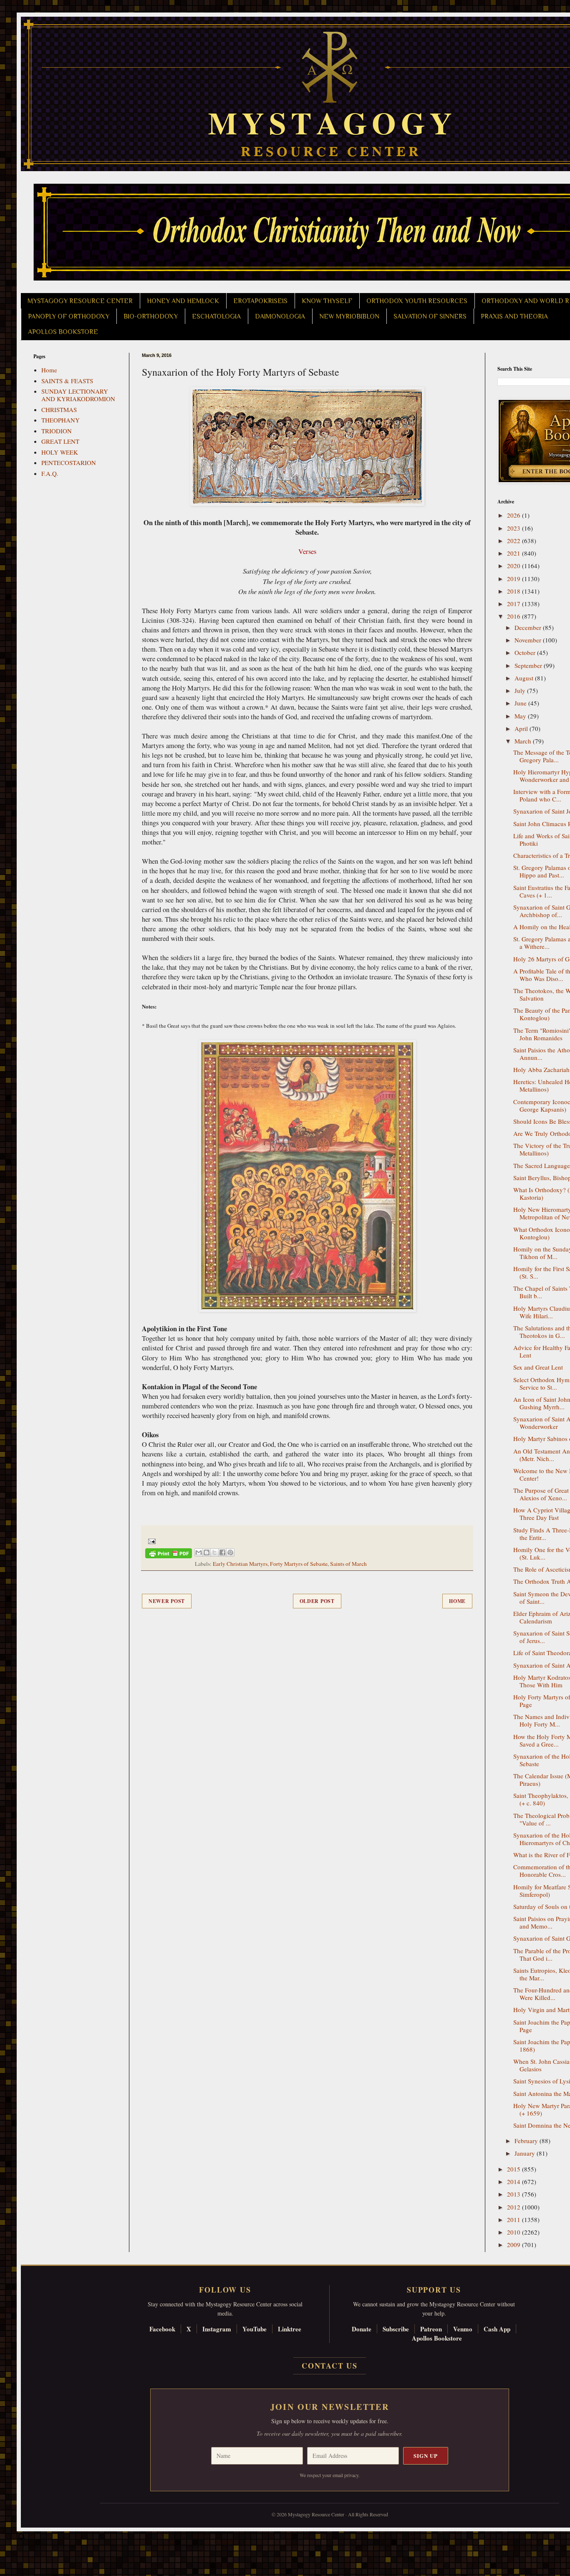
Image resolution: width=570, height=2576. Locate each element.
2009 (515, 2245)
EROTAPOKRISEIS (260, 301)
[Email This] (199, 1552)
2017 (515, 604)
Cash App (497, 2329)
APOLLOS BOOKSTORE (63, 332)
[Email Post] (150, 1541)
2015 (515, 2169)
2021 (515, 553)
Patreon (431, 2329)
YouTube (255, 2329)
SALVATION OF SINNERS (430, 316)
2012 (515, 2207)
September (529, 665)
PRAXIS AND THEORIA (514, 316)
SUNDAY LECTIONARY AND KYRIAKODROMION (78, 395)
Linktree (290, 2329)
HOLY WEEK (60, 452)
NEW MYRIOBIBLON (349, 316)
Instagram (217, 2329)
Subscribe (396, 2329)
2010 (515, 2232)
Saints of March (348, 1564)
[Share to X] (214, 1552)
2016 (515, 616)
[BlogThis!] (207, 1552)
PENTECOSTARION (69, 463)
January (526, 2153)
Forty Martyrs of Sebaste (299, 1564)
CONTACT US (330, 2366)
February (527, 2141)
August (525, 678)
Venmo (463, 2329)
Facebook (162, 2329)
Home (457, 1601)
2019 (515, 579)
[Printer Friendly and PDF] (169, 1555)
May (521, 716)
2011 (515, 2220)
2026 (515, 515)
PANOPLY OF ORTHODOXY (69, 316)
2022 (515, 541)
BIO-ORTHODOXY (151, 316)
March (524, 741)
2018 (515, 591)
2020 (515, 566)
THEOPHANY (61, 420)
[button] (21, 2538)
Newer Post (167, 1601)
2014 (515, 2182)
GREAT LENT (60, 441)
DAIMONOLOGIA (280, 316)
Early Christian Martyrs (240, 1564)
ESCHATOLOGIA (216, 316)
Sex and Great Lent (538, 1367)
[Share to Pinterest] (230, 1552)
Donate (362, 2329)
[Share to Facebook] (222, 1552)
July (521, 690)
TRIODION (57, 431)
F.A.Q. (50, 473)
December (529, 627)
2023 (515, 528)
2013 (515, 2194)
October (526, 652)
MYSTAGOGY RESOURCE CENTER (80, 301)
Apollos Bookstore (437, 2338)
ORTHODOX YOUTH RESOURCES (417, 301)
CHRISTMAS (59, 410)
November (529, 640)
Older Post (317, 1601)
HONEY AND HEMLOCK (183, 301)
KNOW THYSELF (327, 301)
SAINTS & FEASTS (67, 381)
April (522, 728)
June (521, 703)
